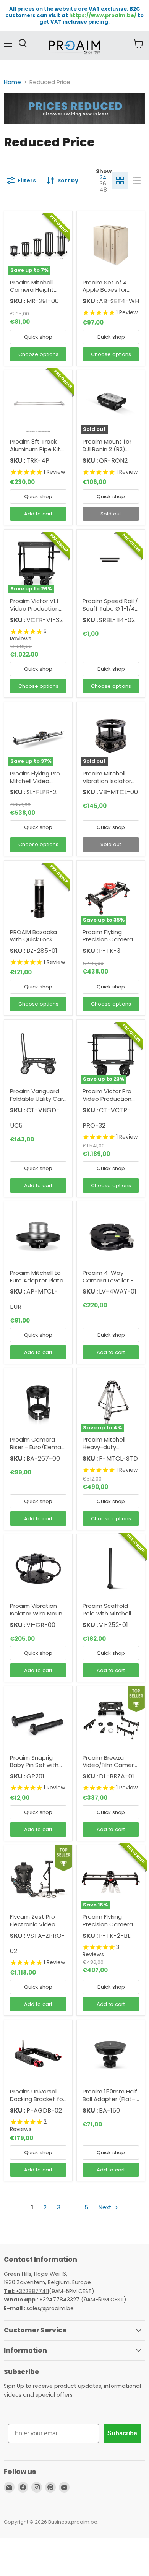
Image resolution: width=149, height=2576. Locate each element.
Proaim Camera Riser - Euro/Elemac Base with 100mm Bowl (37, 1451)
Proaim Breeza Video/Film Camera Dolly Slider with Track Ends (110, 1769)
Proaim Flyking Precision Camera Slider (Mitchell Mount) (108, 943)
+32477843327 (42, 2300)
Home (12, 82)
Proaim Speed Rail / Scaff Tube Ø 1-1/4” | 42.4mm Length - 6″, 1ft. (110, 612)
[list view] (137, 180)
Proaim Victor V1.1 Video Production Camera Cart (34, 608)
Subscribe (122, 2433)
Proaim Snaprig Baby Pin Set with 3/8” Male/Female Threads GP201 (35, 1769)
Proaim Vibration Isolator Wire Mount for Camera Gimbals (37, 1617)
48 (103, 190)
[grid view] (120, 180)
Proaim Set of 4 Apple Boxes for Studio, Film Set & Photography (107, 294)
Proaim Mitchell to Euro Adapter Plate (37, 1277)
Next (106, 2207)
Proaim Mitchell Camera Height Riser (32, 290)
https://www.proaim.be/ (103, 15)
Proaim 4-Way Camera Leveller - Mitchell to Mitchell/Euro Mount (110, 1284)
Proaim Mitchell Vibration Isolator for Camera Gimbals (107, 785)
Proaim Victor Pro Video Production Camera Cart (107, 1099)
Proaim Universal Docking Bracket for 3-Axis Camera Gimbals (37, 2103)
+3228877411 (26, 2291)
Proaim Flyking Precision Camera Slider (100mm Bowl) (108, 1928)
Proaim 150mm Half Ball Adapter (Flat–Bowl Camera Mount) (110, 2103)
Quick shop (38, 337)
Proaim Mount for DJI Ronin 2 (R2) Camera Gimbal (107, 449)
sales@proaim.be (39, 2308)
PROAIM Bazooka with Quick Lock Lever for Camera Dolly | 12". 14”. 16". (35, 943)
